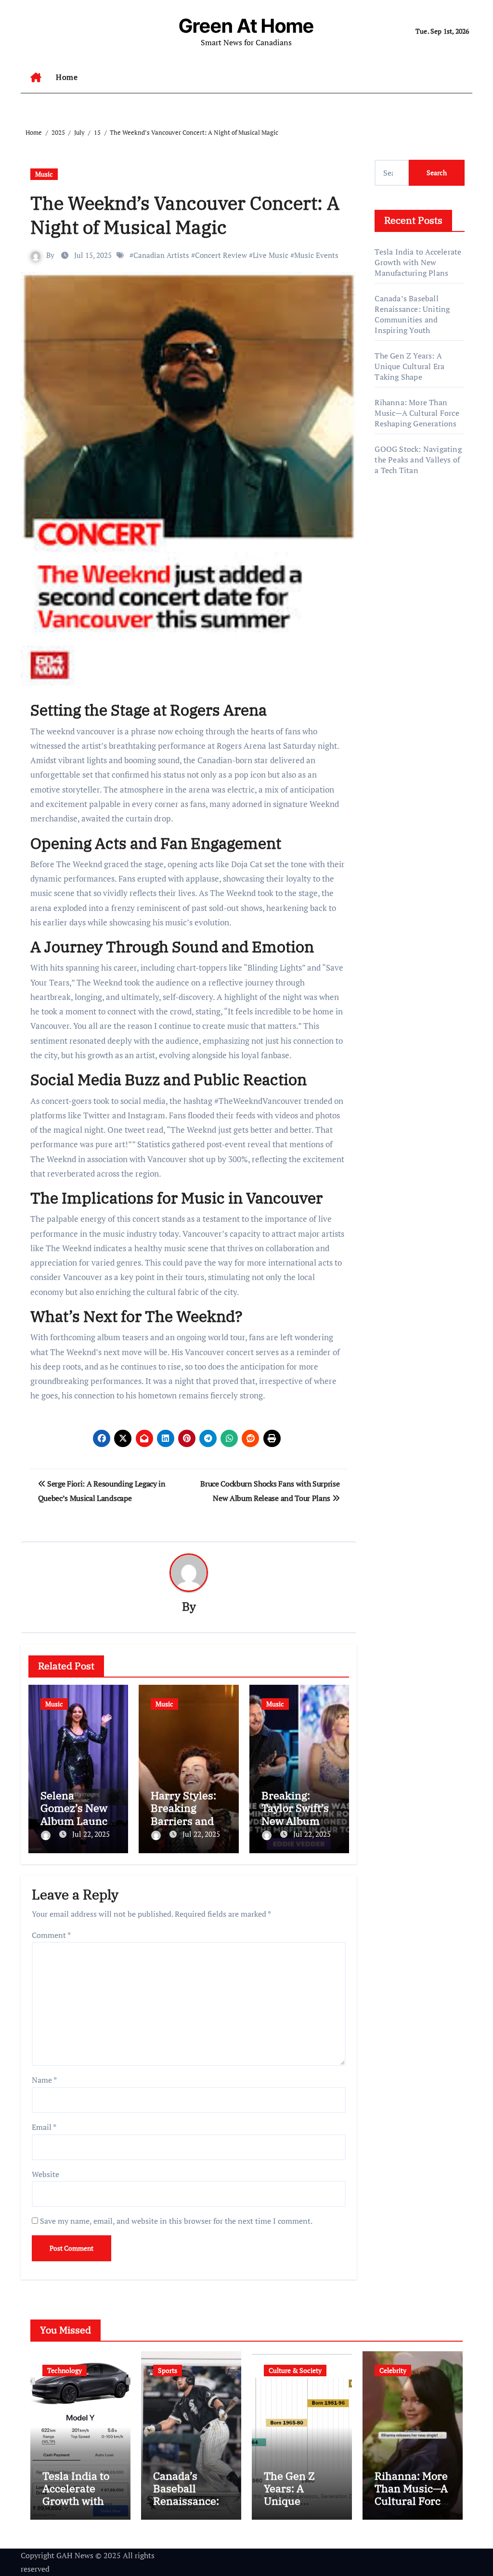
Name (44, 2080)
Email (44, 2127)
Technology (65, 2370)
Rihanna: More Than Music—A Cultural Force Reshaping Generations (417, 413)
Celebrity (393, 2370)
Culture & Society (295, 2370)
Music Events (316, 255)
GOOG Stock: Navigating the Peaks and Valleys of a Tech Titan (418, 460)
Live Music (271, 255)
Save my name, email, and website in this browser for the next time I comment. (176, 2221)
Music (44, 174)
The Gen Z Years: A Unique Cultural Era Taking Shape (409, 366)
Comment (51, 1935)
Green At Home (246, 26)
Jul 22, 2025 (91, 1834)
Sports (168, 2370)
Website (45, 2174)
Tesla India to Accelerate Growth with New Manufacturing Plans (418, 262)
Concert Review (221, 255)
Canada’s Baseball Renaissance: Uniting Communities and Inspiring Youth (412, 314)
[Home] (36, 77)
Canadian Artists (161, 255)
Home (67, 77)
